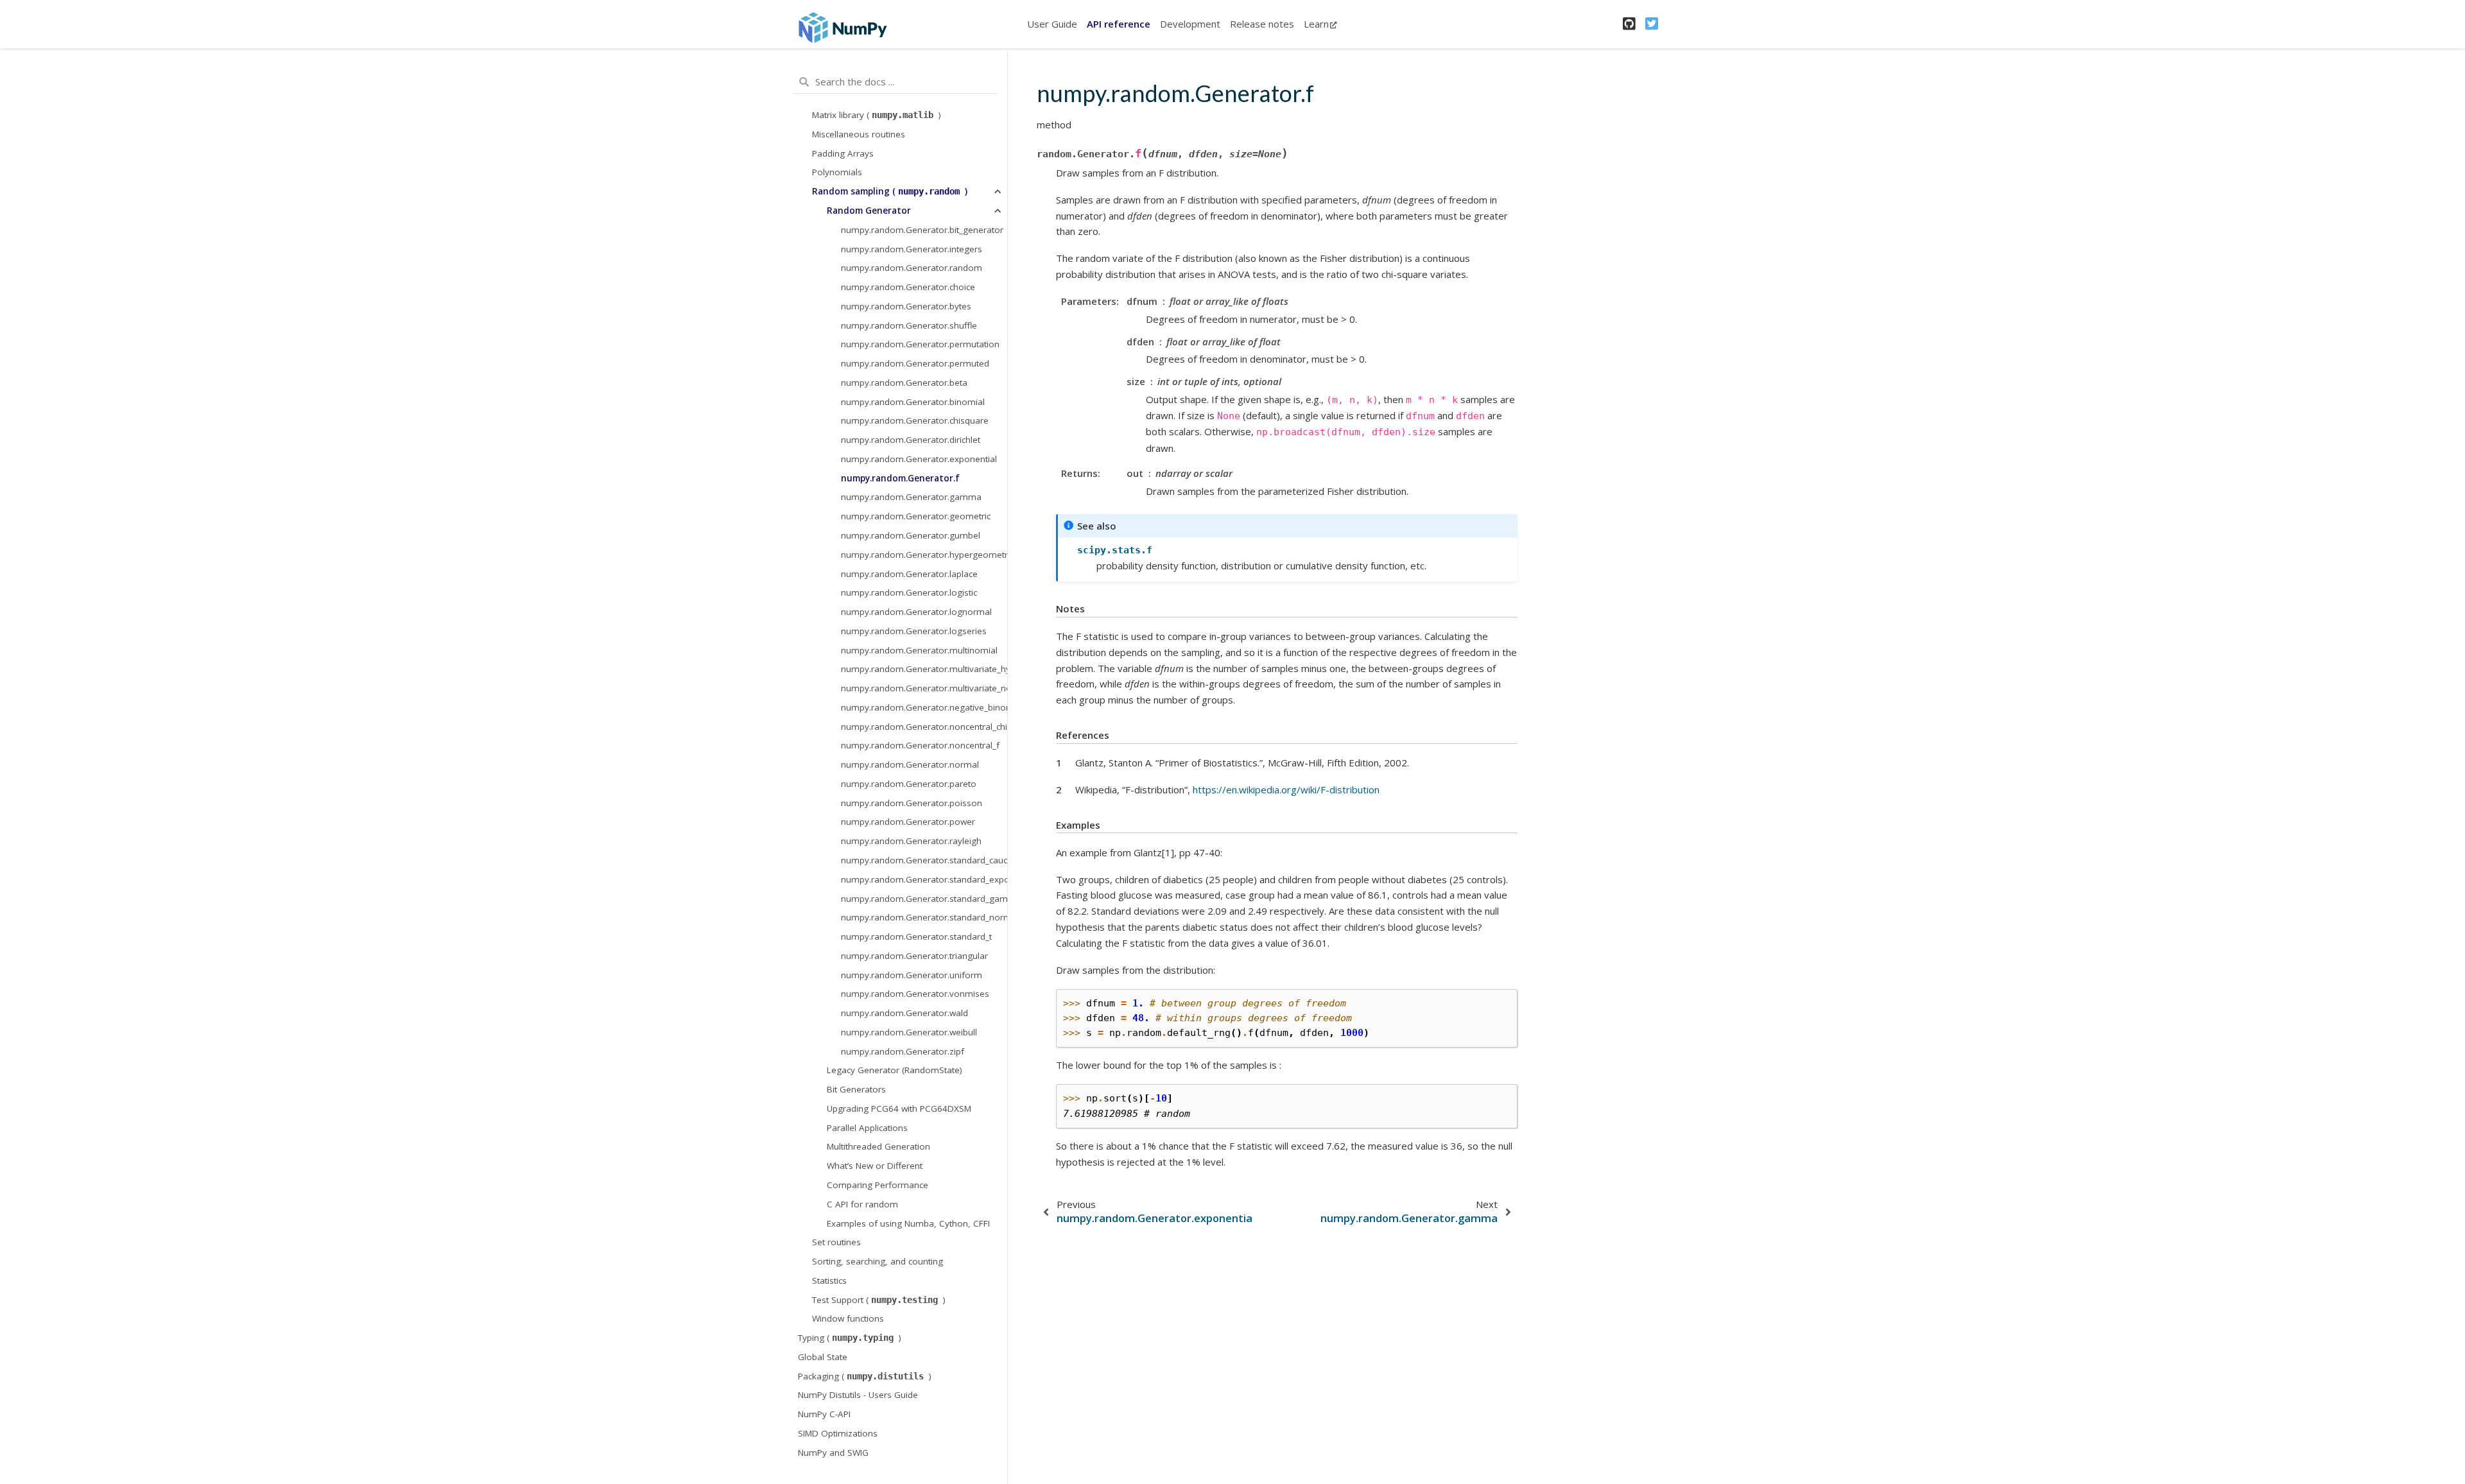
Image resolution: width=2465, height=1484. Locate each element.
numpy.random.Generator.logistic (909, 592)
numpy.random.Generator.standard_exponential (924, 879)
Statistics (829, 1281)
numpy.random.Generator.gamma (911, 497)
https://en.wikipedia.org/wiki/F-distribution (1286, 789)
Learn (1316, 24)
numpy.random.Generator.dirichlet (911, 440)
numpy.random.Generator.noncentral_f (920, 745)
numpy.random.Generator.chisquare (915, 420)
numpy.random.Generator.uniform (912, 975)
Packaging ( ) (865, 1376)
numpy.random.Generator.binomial (913, 402)
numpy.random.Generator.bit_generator (922, 230)
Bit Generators (856, 1089)
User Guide (1052, 24)
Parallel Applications (867, 1128)
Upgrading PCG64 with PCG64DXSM (899, 1109)
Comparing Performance (878, 1185)
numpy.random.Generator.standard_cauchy (924, 860)
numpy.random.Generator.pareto (909, 784)
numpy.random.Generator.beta (904, 383)
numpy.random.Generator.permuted (915, 363)
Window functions (848, 1318)
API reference (1119, 24)
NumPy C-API (824, 1414)
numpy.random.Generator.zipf (903, 1051)
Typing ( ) (850, 1338)
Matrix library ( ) (877, 115)
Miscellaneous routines (859, 134)
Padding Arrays (843, 153)
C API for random (862, 1204)
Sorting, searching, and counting (878, 1261)
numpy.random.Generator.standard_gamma (924, 899)
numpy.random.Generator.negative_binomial (924, 707)
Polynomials (837, 172)
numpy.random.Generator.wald (904, 1013)
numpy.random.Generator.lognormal (916, 612)
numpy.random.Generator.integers (912, 249)
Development (1190, 24)
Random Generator (869, 211)
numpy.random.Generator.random (912, 268)
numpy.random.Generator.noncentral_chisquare (924, 727)
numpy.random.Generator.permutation (920, 344)
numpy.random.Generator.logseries (914, 631)
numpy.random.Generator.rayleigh (911, 841)
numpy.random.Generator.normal (910, 764)
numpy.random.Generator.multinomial (919, 650)
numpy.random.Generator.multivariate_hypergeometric (924, 669)
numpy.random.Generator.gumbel (911, 535)
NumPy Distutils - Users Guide (858, 1395)
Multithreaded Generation (878, 1146)
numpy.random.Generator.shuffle (909, 325)
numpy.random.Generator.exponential (919, 459)
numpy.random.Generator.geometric (916, 516)
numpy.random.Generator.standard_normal (924, 917)
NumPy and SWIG (833, 1453)
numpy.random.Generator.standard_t (916, 936)
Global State (823, 1357)
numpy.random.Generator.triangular (914, 956)
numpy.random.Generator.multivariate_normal (924, 688)
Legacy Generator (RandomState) (895, 1070)
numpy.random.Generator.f (900, 478)
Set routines (836, 1242)
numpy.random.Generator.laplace (909, 574)
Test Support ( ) (879, 1300)
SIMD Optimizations (838, 1433)
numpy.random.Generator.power (908, 822)
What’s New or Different (875, 1166)
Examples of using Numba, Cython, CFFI (908, 1223)
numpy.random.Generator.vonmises (915, 994)
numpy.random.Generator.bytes (906, 306)
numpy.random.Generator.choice (908, 287)
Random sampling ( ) (890, 191)
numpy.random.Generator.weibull (909, 1032)
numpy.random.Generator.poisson (912, 803)
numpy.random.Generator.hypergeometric (924, 555)
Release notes (1262, 24)
